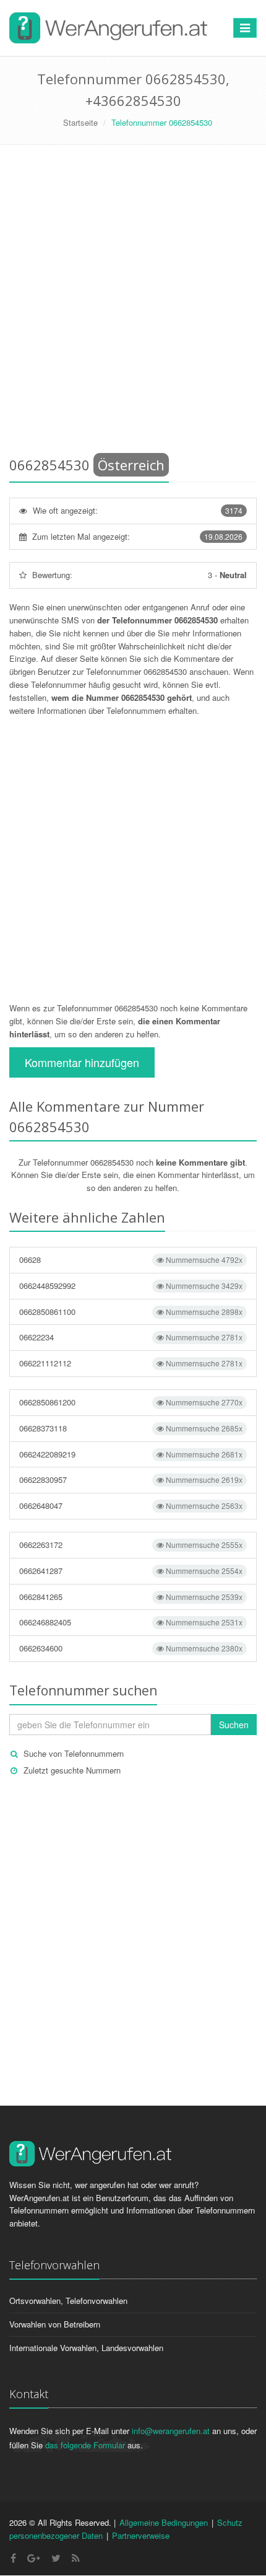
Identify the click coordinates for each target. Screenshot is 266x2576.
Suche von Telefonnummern (74, 1753)
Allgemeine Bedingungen (164, 2522)
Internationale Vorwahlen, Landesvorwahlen (86, 2348)
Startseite (80, 122)
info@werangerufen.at (171, 2431)
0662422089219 (131, 1454)
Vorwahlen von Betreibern (55, 2324)
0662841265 (131, 1597)
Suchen (234, 1725)
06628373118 (131, 1428)
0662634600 (131, 1648)
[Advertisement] (133, 303)
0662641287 (131, 1571)
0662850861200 (131, 1402)
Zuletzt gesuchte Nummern (72, 1770)
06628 (131, 1259)
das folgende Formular (85, 2445)
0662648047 (131, 1506)
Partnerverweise (141, 2535)
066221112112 (131, 1363)
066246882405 (131, 1622)
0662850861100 (131, 1312)
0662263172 (131, 1545)
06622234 (131, 1337)
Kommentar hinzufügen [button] (82, 1062)
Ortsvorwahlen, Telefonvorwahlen (68, 2301)
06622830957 (131, 1479)
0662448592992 (131, 1286)
